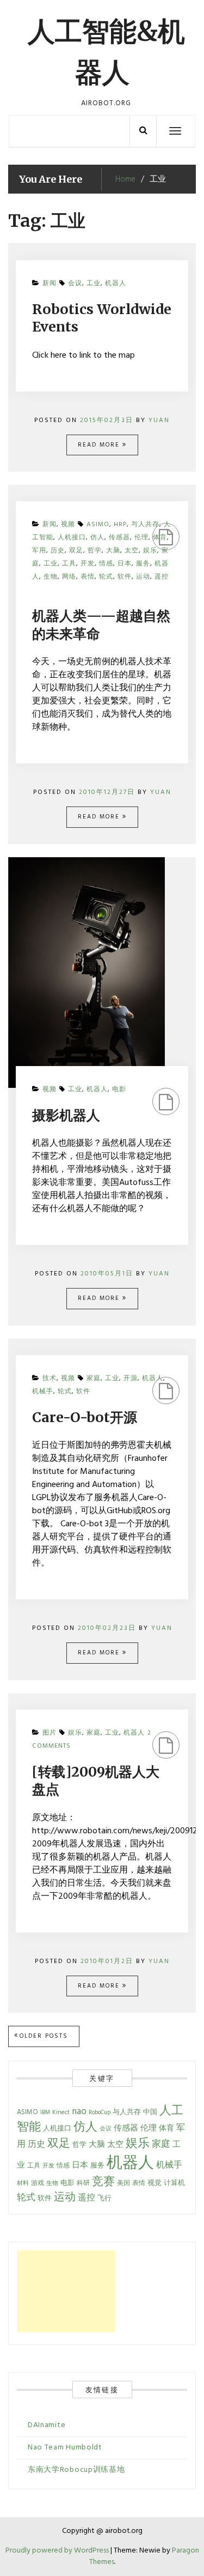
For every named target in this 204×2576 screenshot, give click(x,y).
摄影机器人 (66, 1115)
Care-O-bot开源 (85, 1417)
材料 (23, 2184)
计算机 (174, 2183)
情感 (63, 2166)
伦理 (141, 538)
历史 (36, 2145)
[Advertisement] (66, 2291)
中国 (150, 2112)
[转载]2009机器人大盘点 (96, 1781)
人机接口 (57, 2129)
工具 (34, 2166)
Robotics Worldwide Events (102, 318)
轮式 (106, 577)
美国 (123, 2183)
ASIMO (27, 2112)
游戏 (38, 2183)
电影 (119, 1090)
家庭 (94, 1379)
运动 (143, 577)
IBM (45, 2113)
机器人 (116, 284)
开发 (48, 2166)
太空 (115, 2145)
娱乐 (75, 1733)
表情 (88, 577)
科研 (83, 2183)
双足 (59, 2144)
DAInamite (47, 2425)
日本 (80, 2165)
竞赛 (103, 2182)
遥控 (162, 577)
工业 (94, 284)
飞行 (104, 2199)
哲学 (79, 2145)
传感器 (126, 2128)
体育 (160, 538)
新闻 (50, 284)
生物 (51, 577)
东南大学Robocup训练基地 (76, 2470)
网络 (69, 577)
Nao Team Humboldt (65, 2448)
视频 (50, 1090)
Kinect (61, 2112)
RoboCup (100, 2113)
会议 (75, 284)
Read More (100, 445)
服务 (97, 2166)
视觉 (154, 2183)
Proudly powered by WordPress (58, 2551)
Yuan (159, 420)
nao (79, 2112)
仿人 (85, 2127)
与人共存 (127, 2112)
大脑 (97, 2145)
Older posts (44, 2036)
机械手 (43, 1392)
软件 (125, 577)
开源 (131, 1379)
